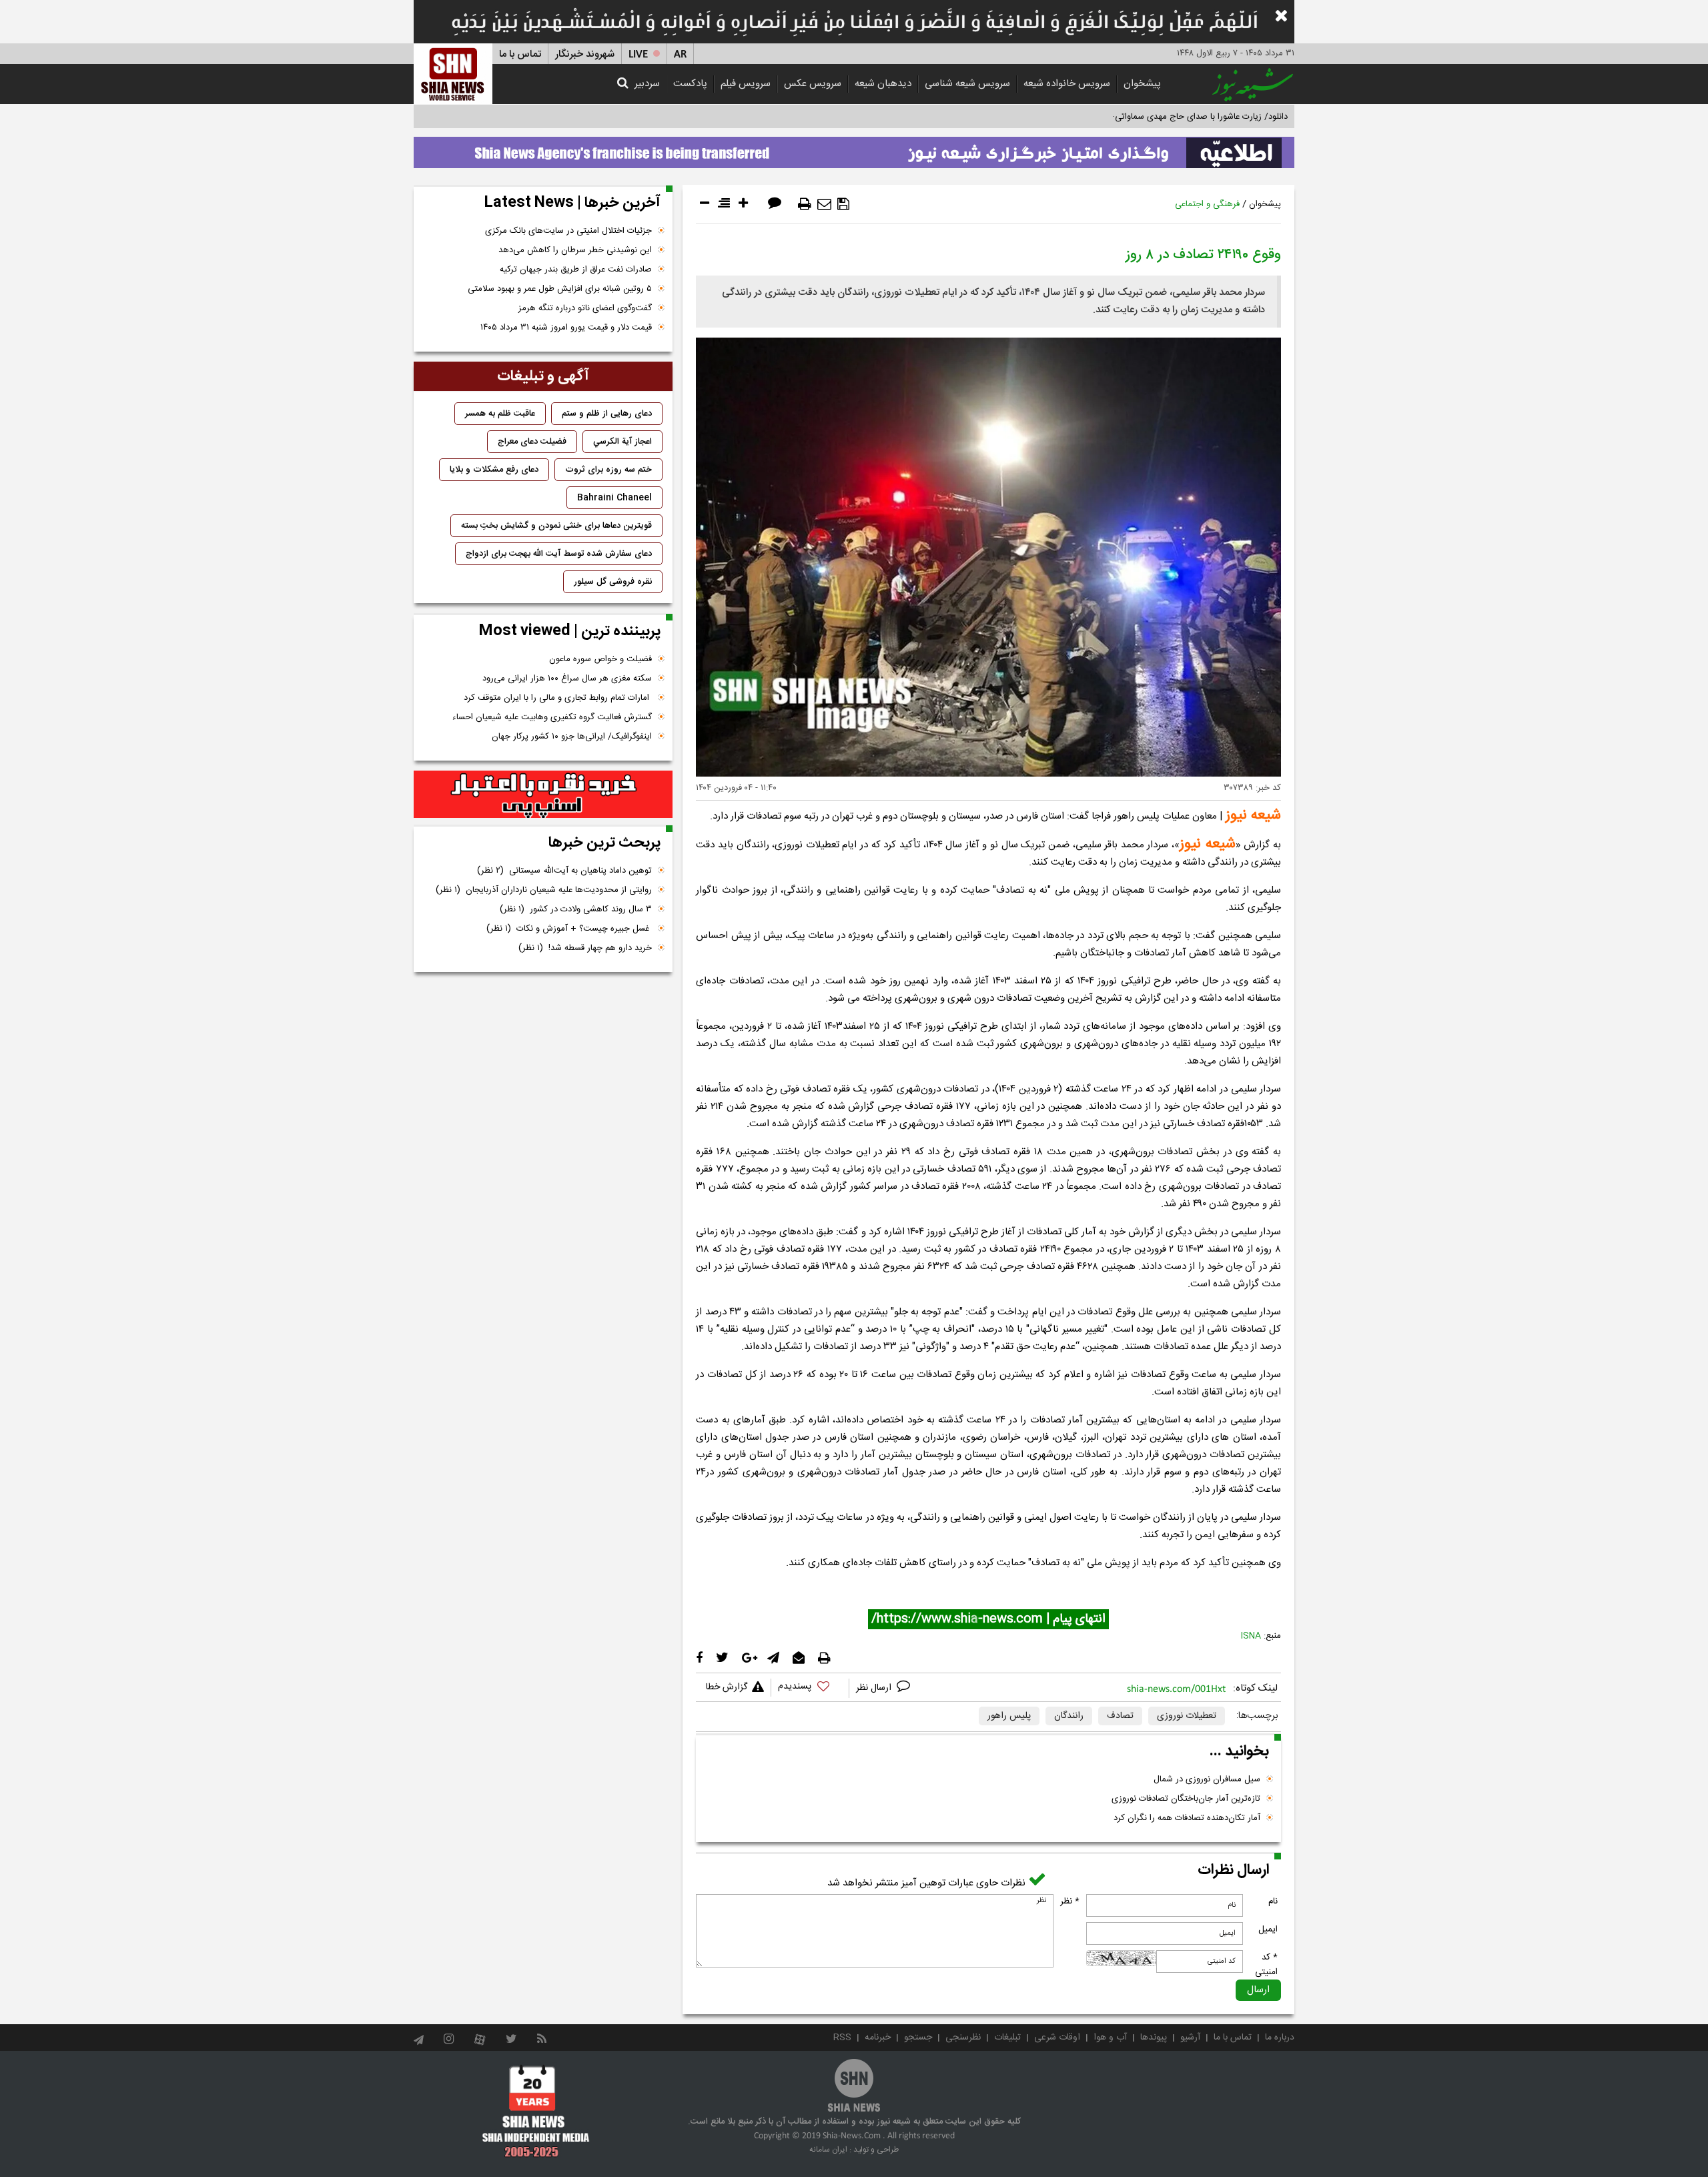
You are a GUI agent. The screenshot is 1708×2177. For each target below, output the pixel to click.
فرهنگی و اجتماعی (1207, 204)
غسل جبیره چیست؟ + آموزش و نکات (569, 929)
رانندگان (1069, 1716)
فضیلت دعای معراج (532, 442)
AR (680, 54)
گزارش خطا (727, 1687)
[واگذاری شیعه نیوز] (854, 149)
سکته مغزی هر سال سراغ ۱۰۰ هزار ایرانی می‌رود (567, 679)
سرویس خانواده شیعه (1067, 84)
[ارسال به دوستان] (824, 204)
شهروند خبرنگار (585, 54)
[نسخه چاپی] (805, 204)
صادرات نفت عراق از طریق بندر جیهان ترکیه (576, 270)
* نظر (1070, 1901)
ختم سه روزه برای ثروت (608, 470)
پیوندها (1154, 2038)
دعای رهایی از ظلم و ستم (607, 414)
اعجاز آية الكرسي (622, 442)
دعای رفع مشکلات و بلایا (494, 470)
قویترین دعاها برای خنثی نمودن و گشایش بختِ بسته (556, 526)
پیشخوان (1142, 84)
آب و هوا (1110, 2038)
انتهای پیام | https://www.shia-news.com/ (988, 1619)
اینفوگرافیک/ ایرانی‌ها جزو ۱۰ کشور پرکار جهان (572, 737)
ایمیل (1268, 1929)
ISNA (1251, 1636)
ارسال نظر (875, 1688)
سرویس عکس (813, 84)
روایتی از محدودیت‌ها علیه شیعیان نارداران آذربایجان (544, 890)
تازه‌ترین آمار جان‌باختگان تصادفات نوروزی (1186, 1799)
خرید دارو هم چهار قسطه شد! (585, 948)
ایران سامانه (828, 2150)
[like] (810, 1688)
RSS (842, 2038)
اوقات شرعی (1057, 2038)
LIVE (638, 54)
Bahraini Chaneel (614, 498)
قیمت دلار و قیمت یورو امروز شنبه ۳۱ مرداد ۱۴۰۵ (566, 328)
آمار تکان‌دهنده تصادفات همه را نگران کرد (1187, 1818)
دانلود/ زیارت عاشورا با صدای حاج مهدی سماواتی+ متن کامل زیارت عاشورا (1157, 117)
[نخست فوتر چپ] (536, 2111)
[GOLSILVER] (543, 795)
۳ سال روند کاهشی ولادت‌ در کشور (576, 909)
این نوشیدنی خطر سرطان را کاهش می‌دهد (575, 250)
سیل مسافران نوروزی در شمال (1207, 1779)
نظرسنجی (963, 2038)
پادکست (690, 84)
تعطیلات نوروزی (1187, 1716)
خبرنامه (878, 2038)
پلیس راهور (1009, 1716)
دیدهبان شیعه (883, 84)
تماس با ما (520, 54)
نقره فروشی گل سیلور (613, 582)
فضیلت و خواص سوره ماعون (600, 659)
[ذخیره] (843, 204)
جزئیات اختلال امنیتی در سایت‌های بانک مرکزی (568, 231)
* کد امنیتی (1266, 1965)
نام (1273, 1901)
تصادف (1120, 1716)
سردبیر (647, 84)
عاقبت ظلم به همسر (500, 414)
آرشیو (1190, 2038)
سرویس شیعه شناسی (967, 84)
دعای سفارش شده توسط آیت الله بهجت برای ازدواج (559, 554)
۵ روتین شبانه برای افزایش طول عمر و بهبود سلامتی (560, 289)
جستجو (918, 2038)
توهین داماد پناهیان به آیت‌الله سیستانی (564, 871)
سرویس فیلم (746, 84)
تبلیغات (1007, 2038)
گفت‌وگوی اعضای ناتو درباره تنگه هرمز (585, 308)
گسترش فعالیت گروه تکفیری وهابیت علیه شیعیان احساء (552, 717)
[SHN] (453, 74)
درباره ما (1280, 2038)
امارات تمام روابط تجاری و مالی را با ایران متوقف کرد (558, 698)
